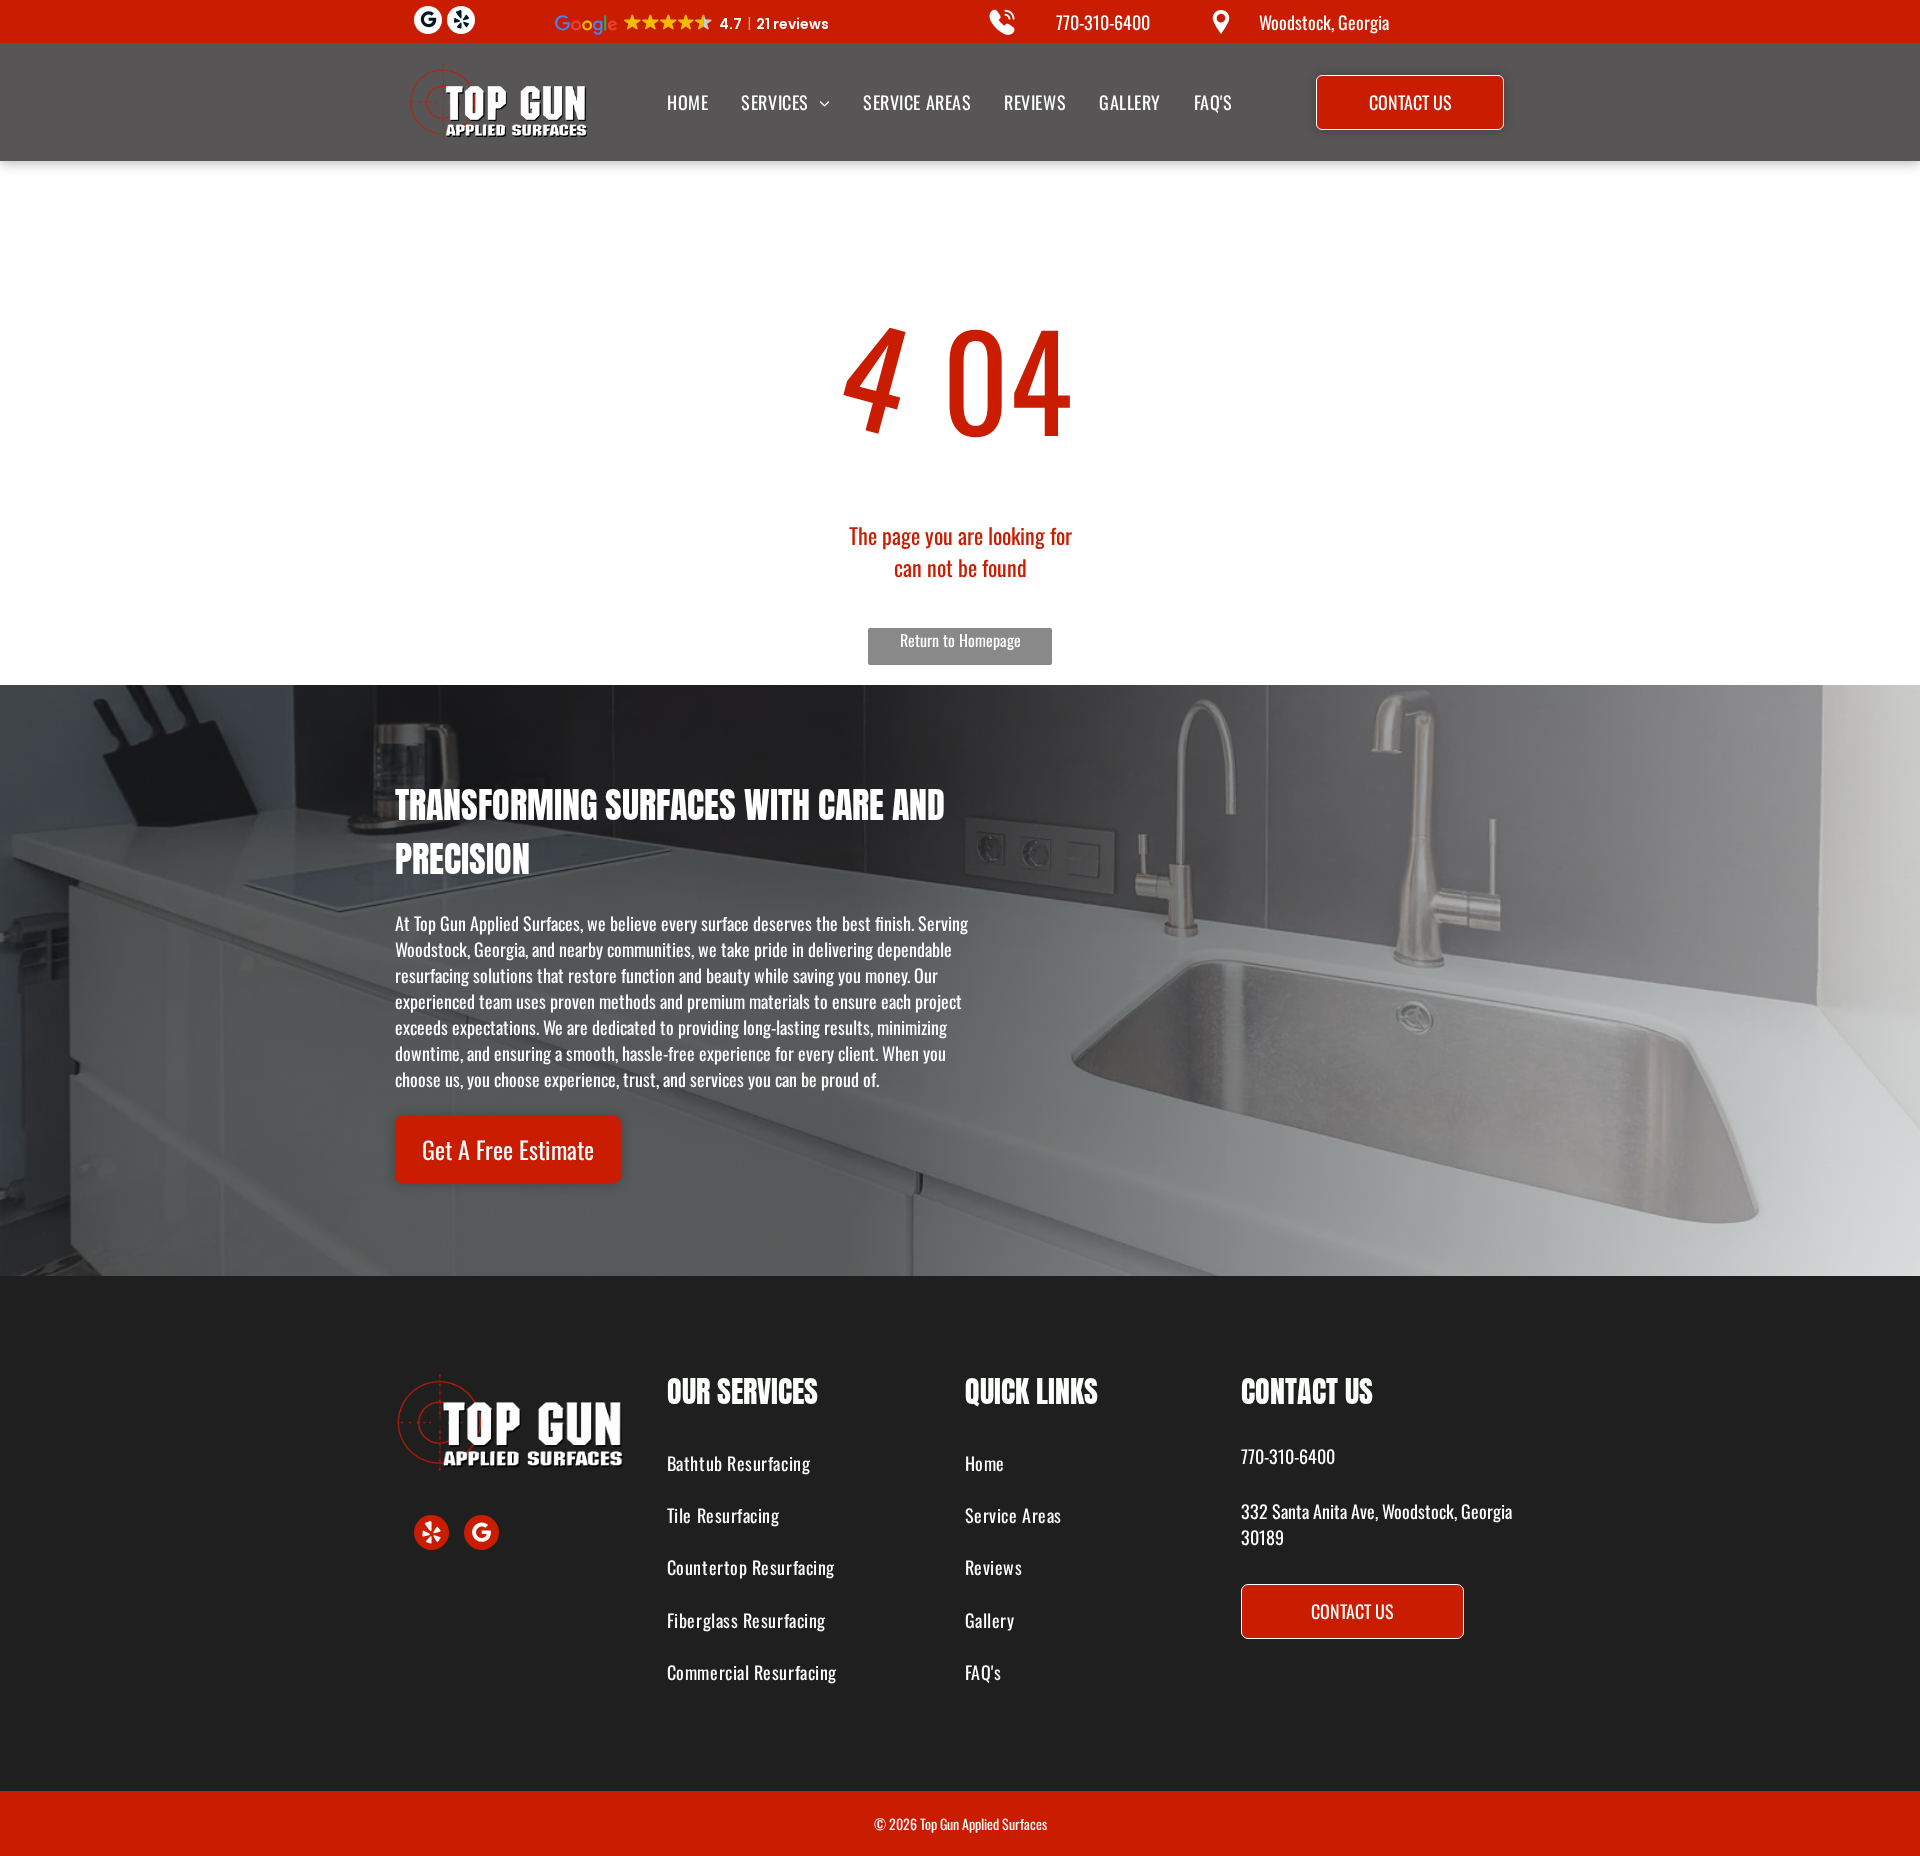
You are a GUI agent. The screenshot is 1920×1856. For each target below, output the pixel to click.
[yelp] (461, 22)
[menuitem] (686, 101)
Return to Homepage (960, 640)
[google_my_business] (428, 22)
